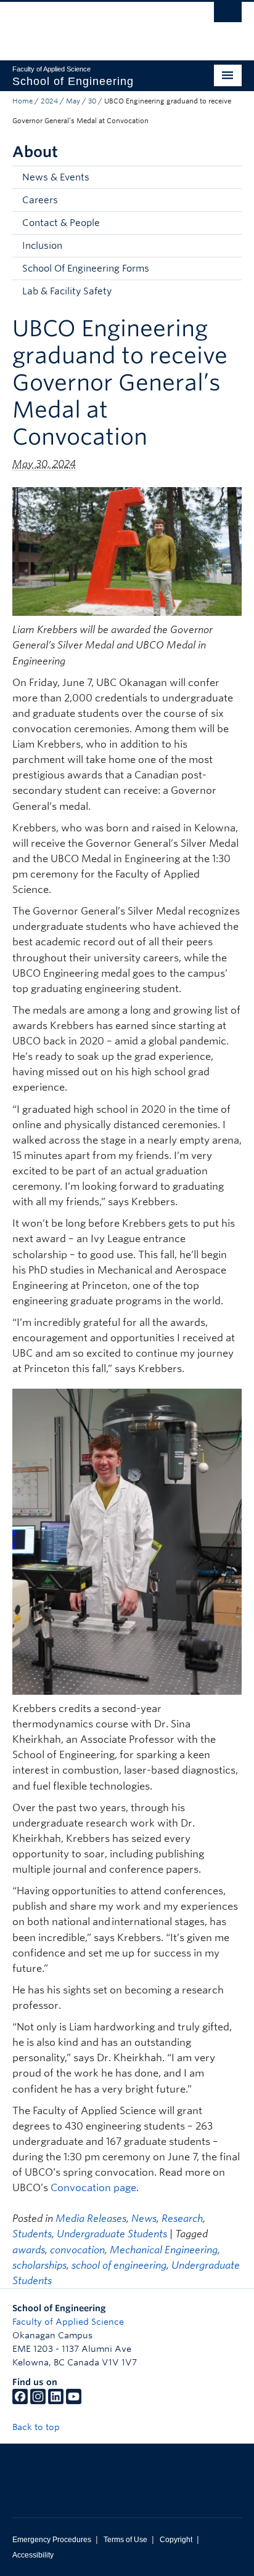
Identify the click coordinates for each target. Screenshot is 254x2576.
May (73, 101)
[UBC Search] (228, 15)
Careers (40, 200)
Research (182, 2219)
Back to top (37, 2427)
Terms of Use (125, 2540)
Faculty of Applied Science (68, 2322)
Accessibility (33, 2555)
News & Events (56, 177)
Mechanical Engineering (164, 2250)
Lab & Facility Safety (67, 291)
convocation (77, 2250)
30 (92, 101)
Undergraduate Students (112, 2234)
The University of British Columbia (92, 25)
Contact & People (61, 223)
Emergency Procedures (52, 2540)
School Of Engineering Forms (86, 269)
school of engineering (119, 2265)
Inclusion (42, 246)
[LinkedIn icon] (56, 2401)
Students (32, 2234)
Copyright (176, 2540)
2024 (49, 101)
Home (23, 101)
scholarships (39, 2265)
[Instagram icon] (38, 2401)
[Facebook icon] (20, 2401)
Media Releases (91, 2219)
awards (29, 2250)
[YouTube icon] (74, 2401)
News (144, 2219)
